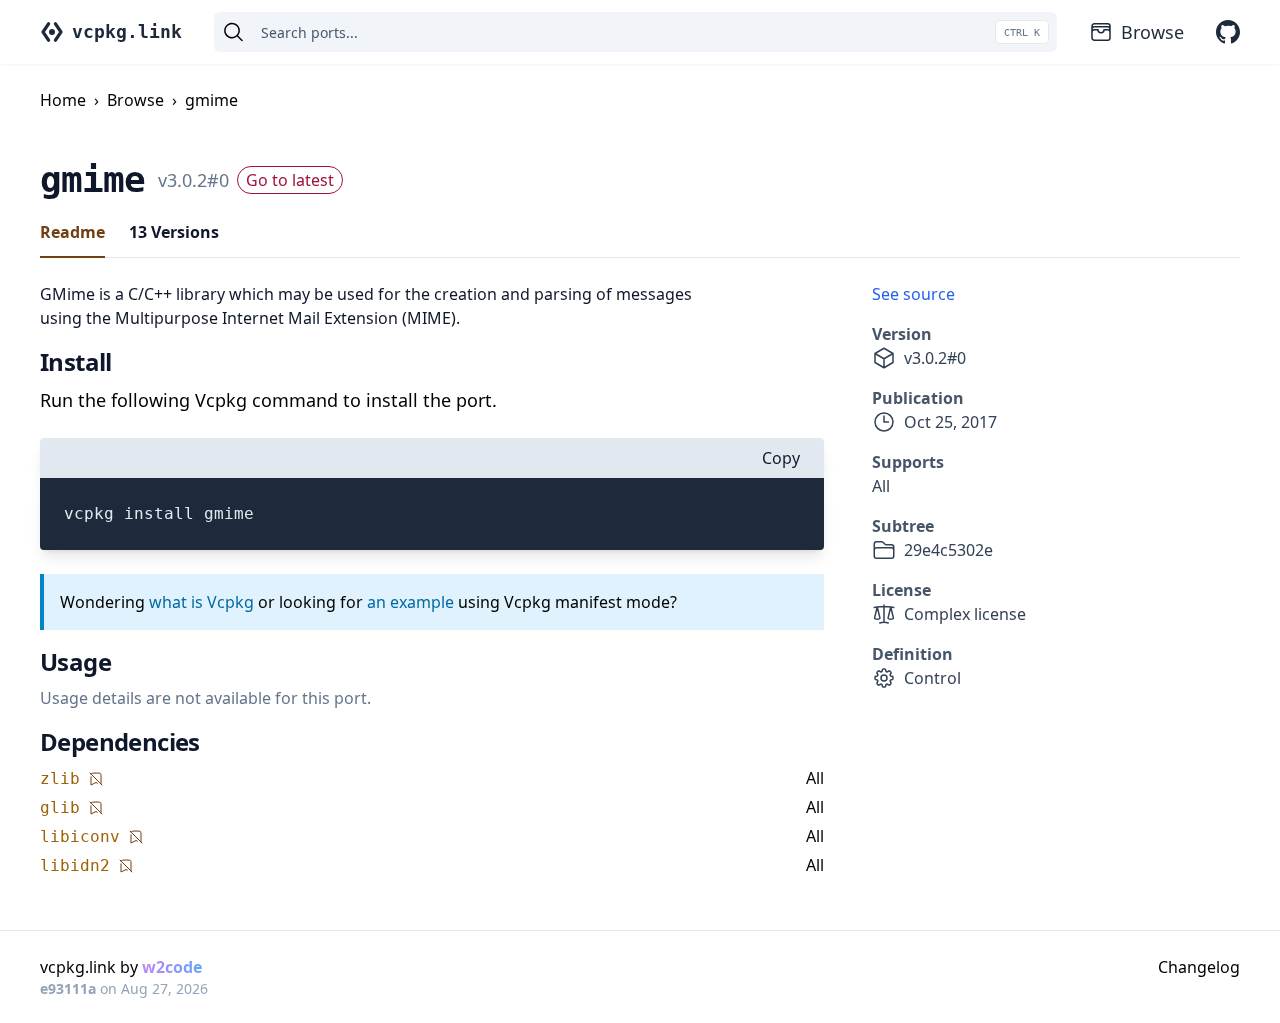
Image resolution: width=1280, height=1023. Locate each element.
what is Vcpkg (201, 602)
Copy (781, 458)
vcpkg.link (127, 31)
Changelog (1199, 967)
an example (410, 602)
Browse (1152, 32)
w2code (172, 967)
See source (913, 294)
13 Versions (174, 232)
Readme (72, 232)
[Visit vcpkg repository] (1228, 32)
